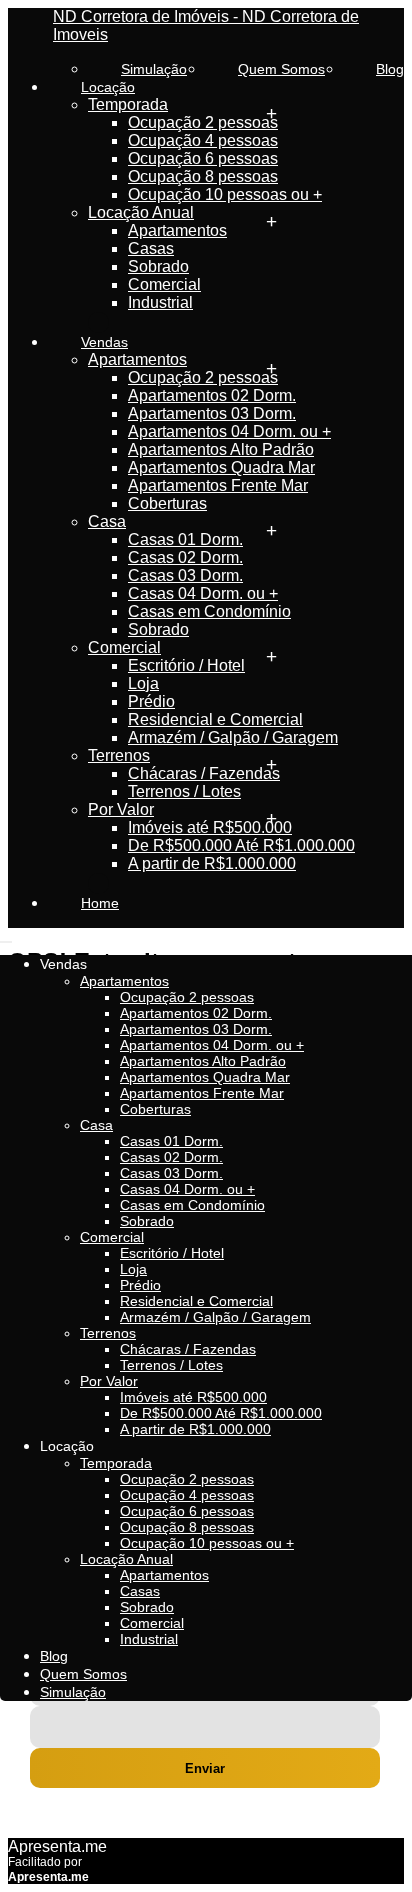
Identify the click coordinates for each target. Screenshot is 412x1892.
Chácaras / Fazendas (204, 773)
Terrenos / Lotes (184, 791)
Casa (107, 521)
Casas (151, 248)
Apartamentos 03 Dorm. (212, 413)
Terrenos (119, 755)
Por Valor (121, 809)
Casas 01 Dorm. (185, 539)
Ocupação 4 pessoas (203, 140)
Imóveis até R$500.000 (210, 827)
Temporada (128, 104)
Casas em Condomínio (209, 611)
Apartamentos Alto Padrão (221, 449)
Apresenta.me (57, 1846)
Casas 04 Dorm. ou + (203, 593)
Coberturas (167, 503)
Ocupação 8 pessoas (203, 176)
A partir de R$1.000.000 (212, 863)
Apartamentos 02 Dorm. (212, 395)
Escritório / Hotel (186, 665)
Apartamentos (177, 230)
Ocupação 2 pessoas (203, 122)
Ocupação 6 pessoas (203, 158)
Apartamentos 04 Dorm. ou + (229, 431)
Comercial (164, 284)
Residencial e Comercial (215, 719)
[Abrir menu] (6, 936)
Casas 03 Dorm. (185, 575)
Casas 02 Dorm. (185, 557)
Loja (143, 683)
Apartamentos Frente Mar (218, 485)
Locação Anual (141, 212)
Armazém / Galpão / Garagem (233, 737)
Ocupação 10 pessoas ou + (225, 194)
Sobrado (158, 266)
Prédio (151, 701)
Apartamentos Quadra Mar (221, 467)
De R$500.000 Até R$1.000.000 (241, 845)
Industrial (160, 302)
